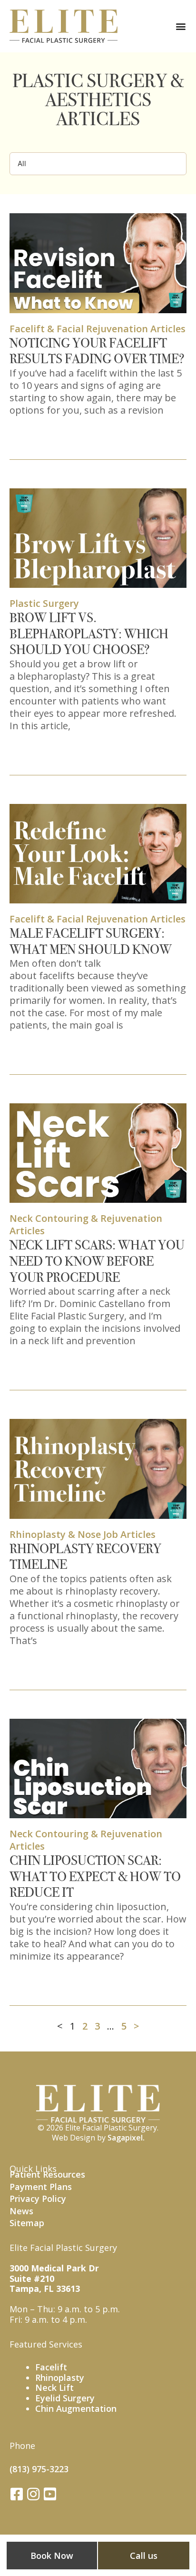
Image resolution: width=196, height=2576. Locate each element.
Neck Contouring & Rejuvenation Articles (86, 1224)
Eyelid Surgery (65, 2398)
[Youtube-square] (50, 2494)
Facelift (51, 2367)
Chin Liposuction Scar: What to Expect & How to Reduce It (95, 1876)
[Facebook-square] (17, 2494)
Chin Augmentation (76, 2408)
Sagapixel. (126, 2138)
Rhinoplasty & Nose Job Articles (83, 1534)
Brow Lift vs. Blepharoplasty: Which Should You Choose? (89, 634)
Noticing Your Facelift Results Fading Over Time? (97, 351)
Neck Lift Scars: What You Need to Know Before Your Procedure (97, 1261)
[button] (181, 26)
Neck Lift (54, 2388)
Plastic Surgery (44, 603)
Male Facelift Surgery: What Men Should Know (91, 941)
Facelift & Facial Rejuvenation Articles (98, 329)
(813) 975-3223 (39, 2469)
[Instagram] (33, 2494)
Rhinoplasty (60, 2378)
